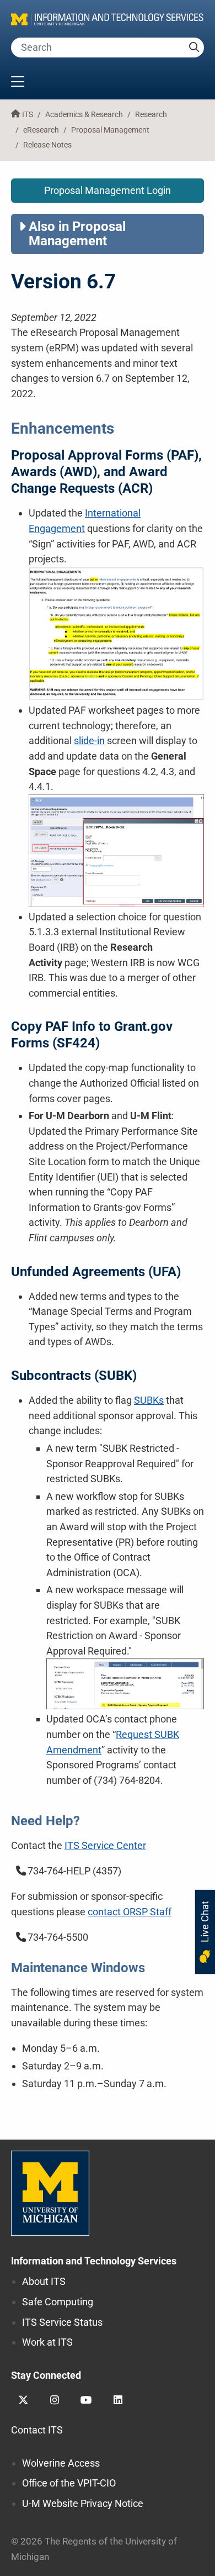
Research (151, 115)
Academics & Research (84, 115)
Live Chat (205, 1923)
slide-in (89, 741)
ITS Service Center (105, 1845)
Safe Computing (58, 2302)
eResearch (41, 130)
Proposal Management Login (108, 190)
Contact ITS (37, 2430)
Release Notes (47, 145)
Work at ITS (47, 2342)
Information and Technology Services (94, 2261)
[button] (108, 83)
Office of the (69, 2483)
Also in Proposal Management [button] (77, 234)
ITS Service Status (62, 2322)
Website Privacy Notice (83, 2503)
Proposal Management (110, 130)
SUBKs (149, 1400)
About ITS (44, 2281)
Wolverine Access (61, 2463)
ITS (28, 115)
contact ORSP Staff (130, 1912)
